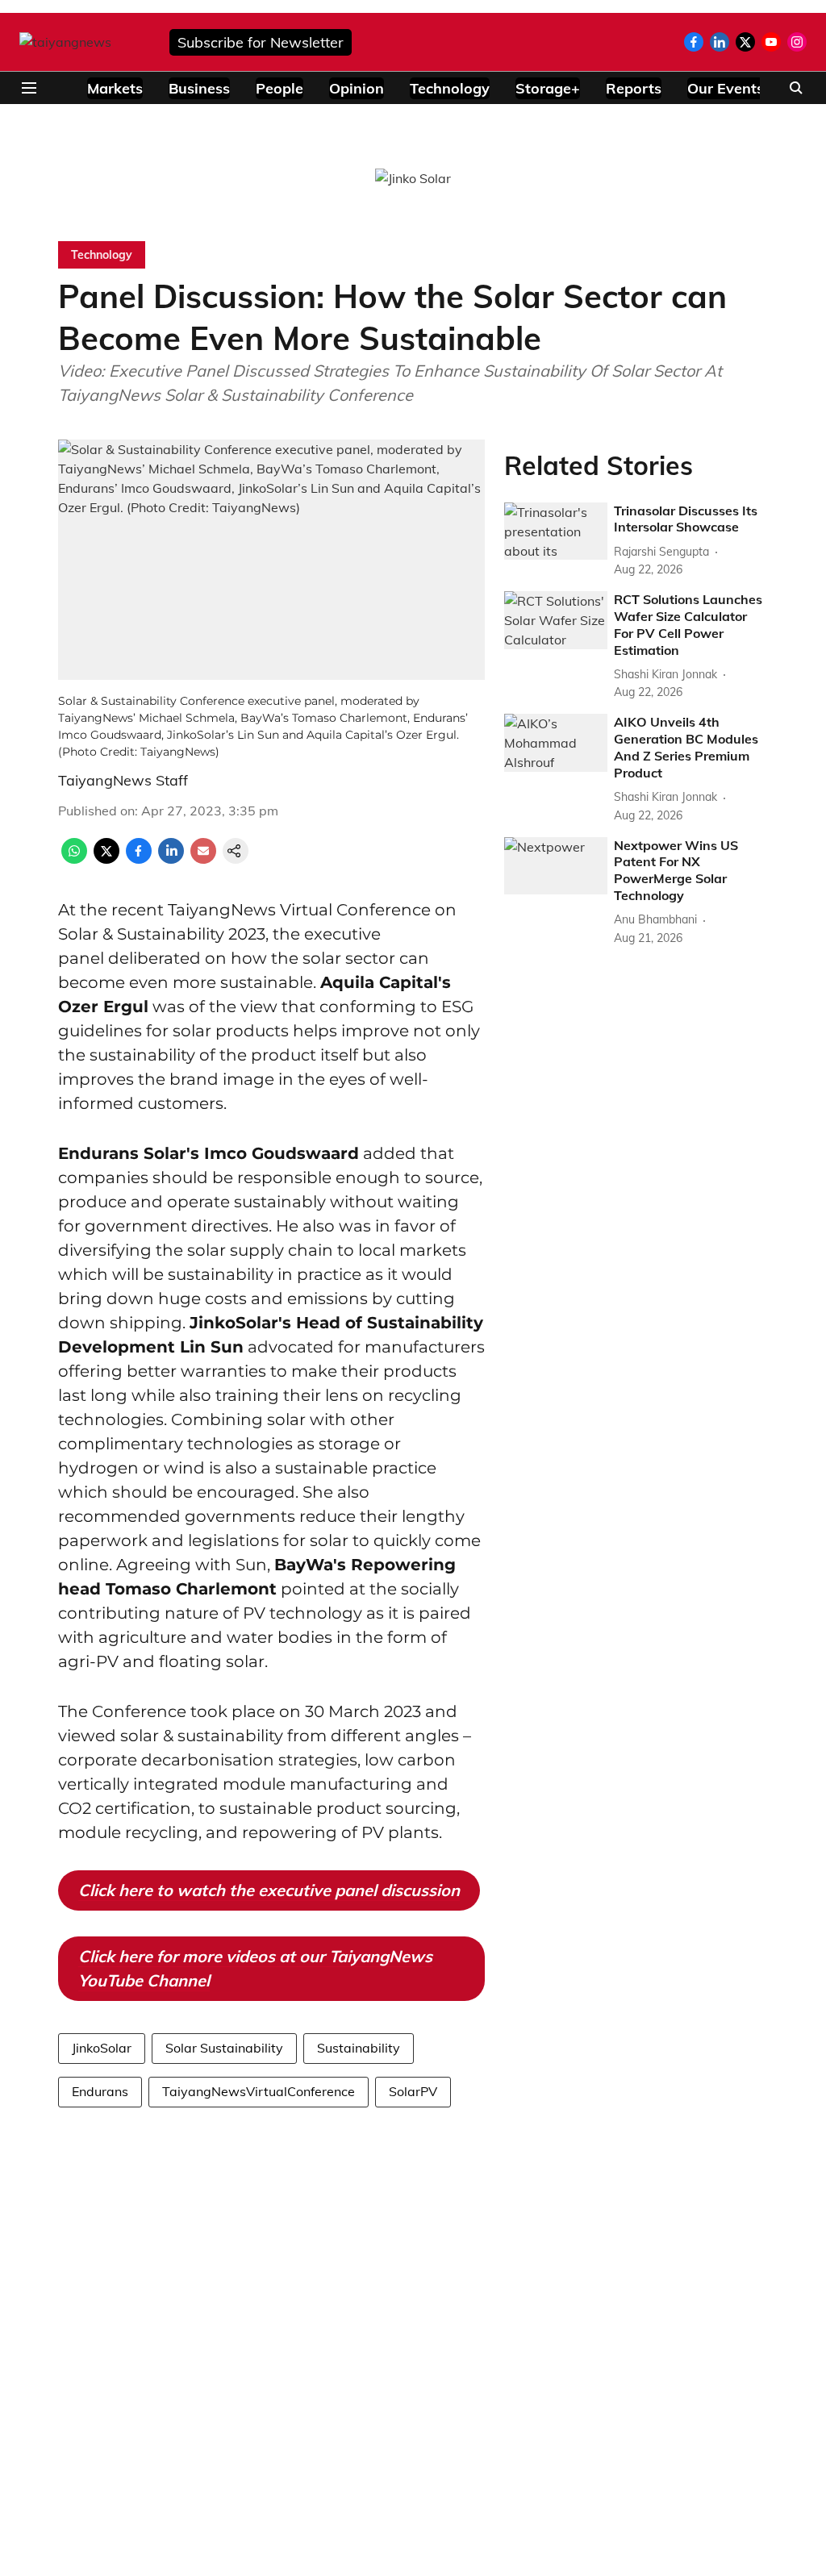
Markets (115, 88)
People (280, 88)
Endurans (100, 2091)
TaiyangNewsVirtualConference (259, 2091)
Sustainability (359, 2048)
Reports (634, 88)
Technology (450, 88)
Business (199, 88)
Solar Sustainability (224, 2048)
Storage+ (548, 88)
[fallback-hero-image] (556, 531)
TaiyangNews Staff (123, 780)
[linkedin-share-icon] (171, 859)
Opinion (357, 88)
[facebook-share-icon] (139, 859)
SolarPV (413, 2091)
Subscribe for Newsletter (261, 42)
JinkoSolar (102, 2048)
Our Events (726, 88)
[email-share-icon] (203, 859)
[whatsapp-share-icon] (74, 859)
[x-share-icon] (106, 859)
